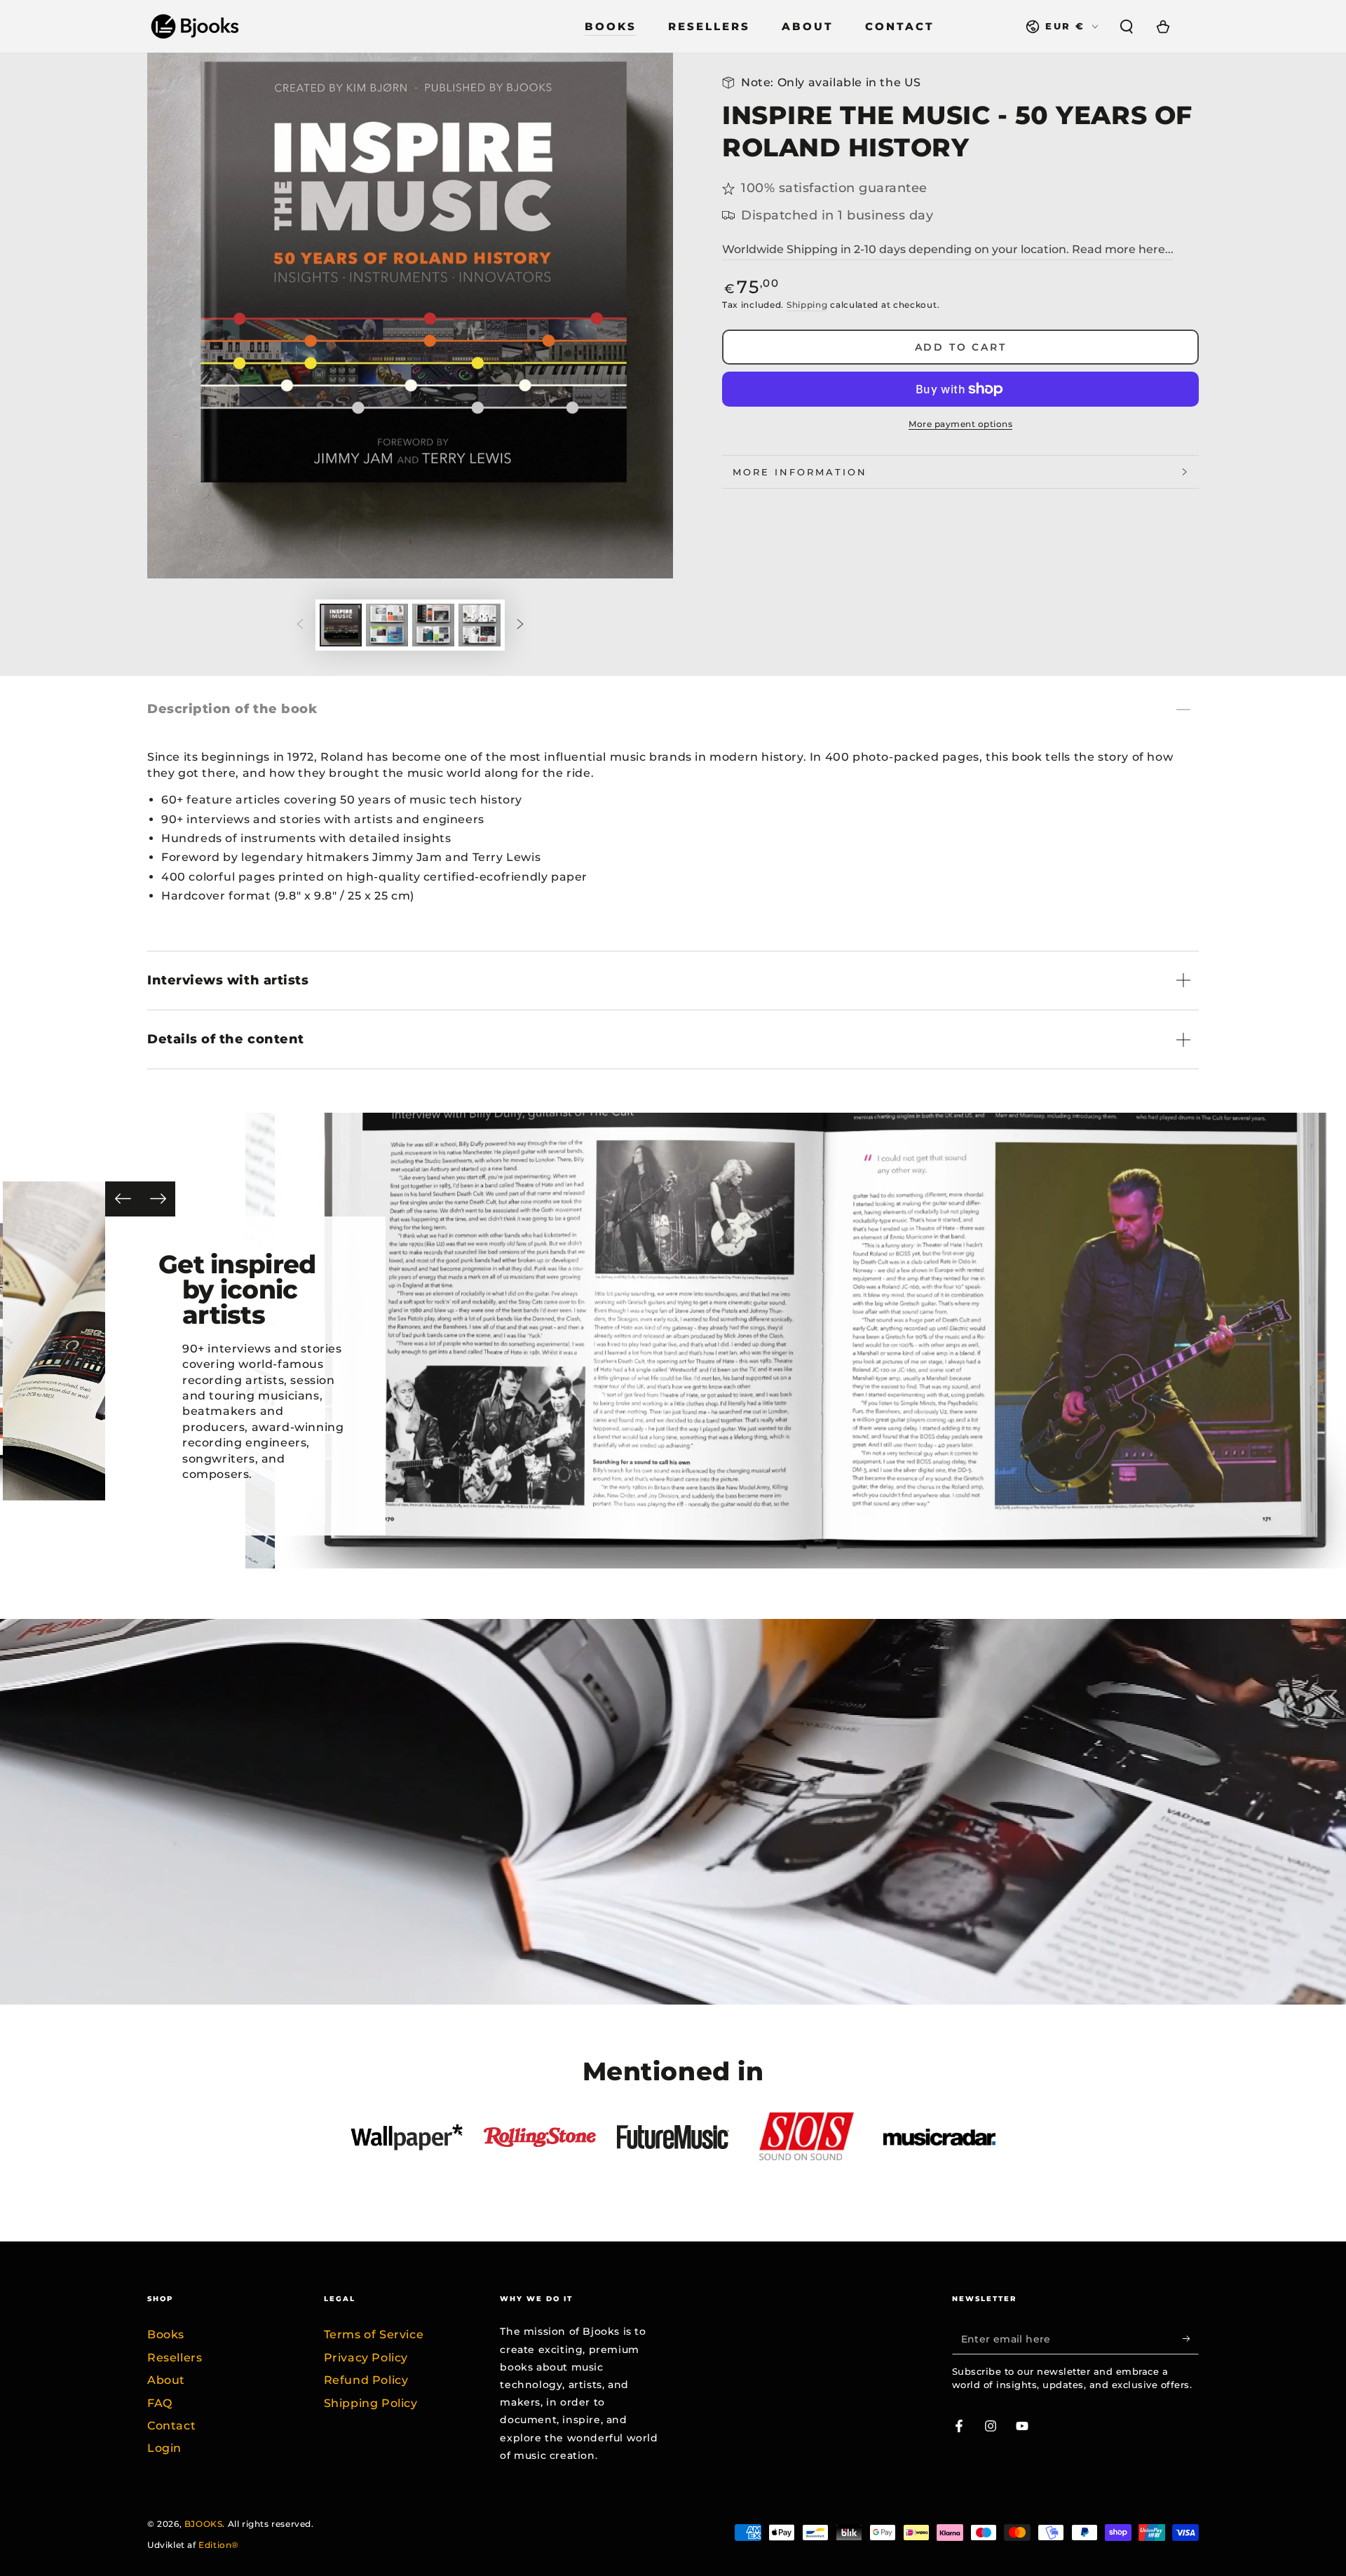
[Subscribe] (1191, 2338)
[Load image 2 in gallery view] (387, 625)
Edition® (219, 2545)
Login (164, 2448)
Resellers (175, 2358)
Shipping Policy (371, 2403)
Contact (171, 2426)
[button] (1127, 27)
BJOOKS (204, 2524)
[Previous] (123, 1199)
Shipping (807, 305)
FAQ (160, 2403)
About (166, 2380)
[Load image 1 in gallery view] (341, 625)
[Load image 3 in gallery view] (433, 625)
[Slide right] (520, 625)
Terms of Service (374, 2334)
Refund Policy (366, 2380)
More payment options (960, 424)
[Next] (158, 1199)
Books (166, 2334)
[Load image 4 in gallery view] (480, 625)
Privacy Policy (366, 2358)
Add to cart (961, 347)
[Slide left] (300, 625)
